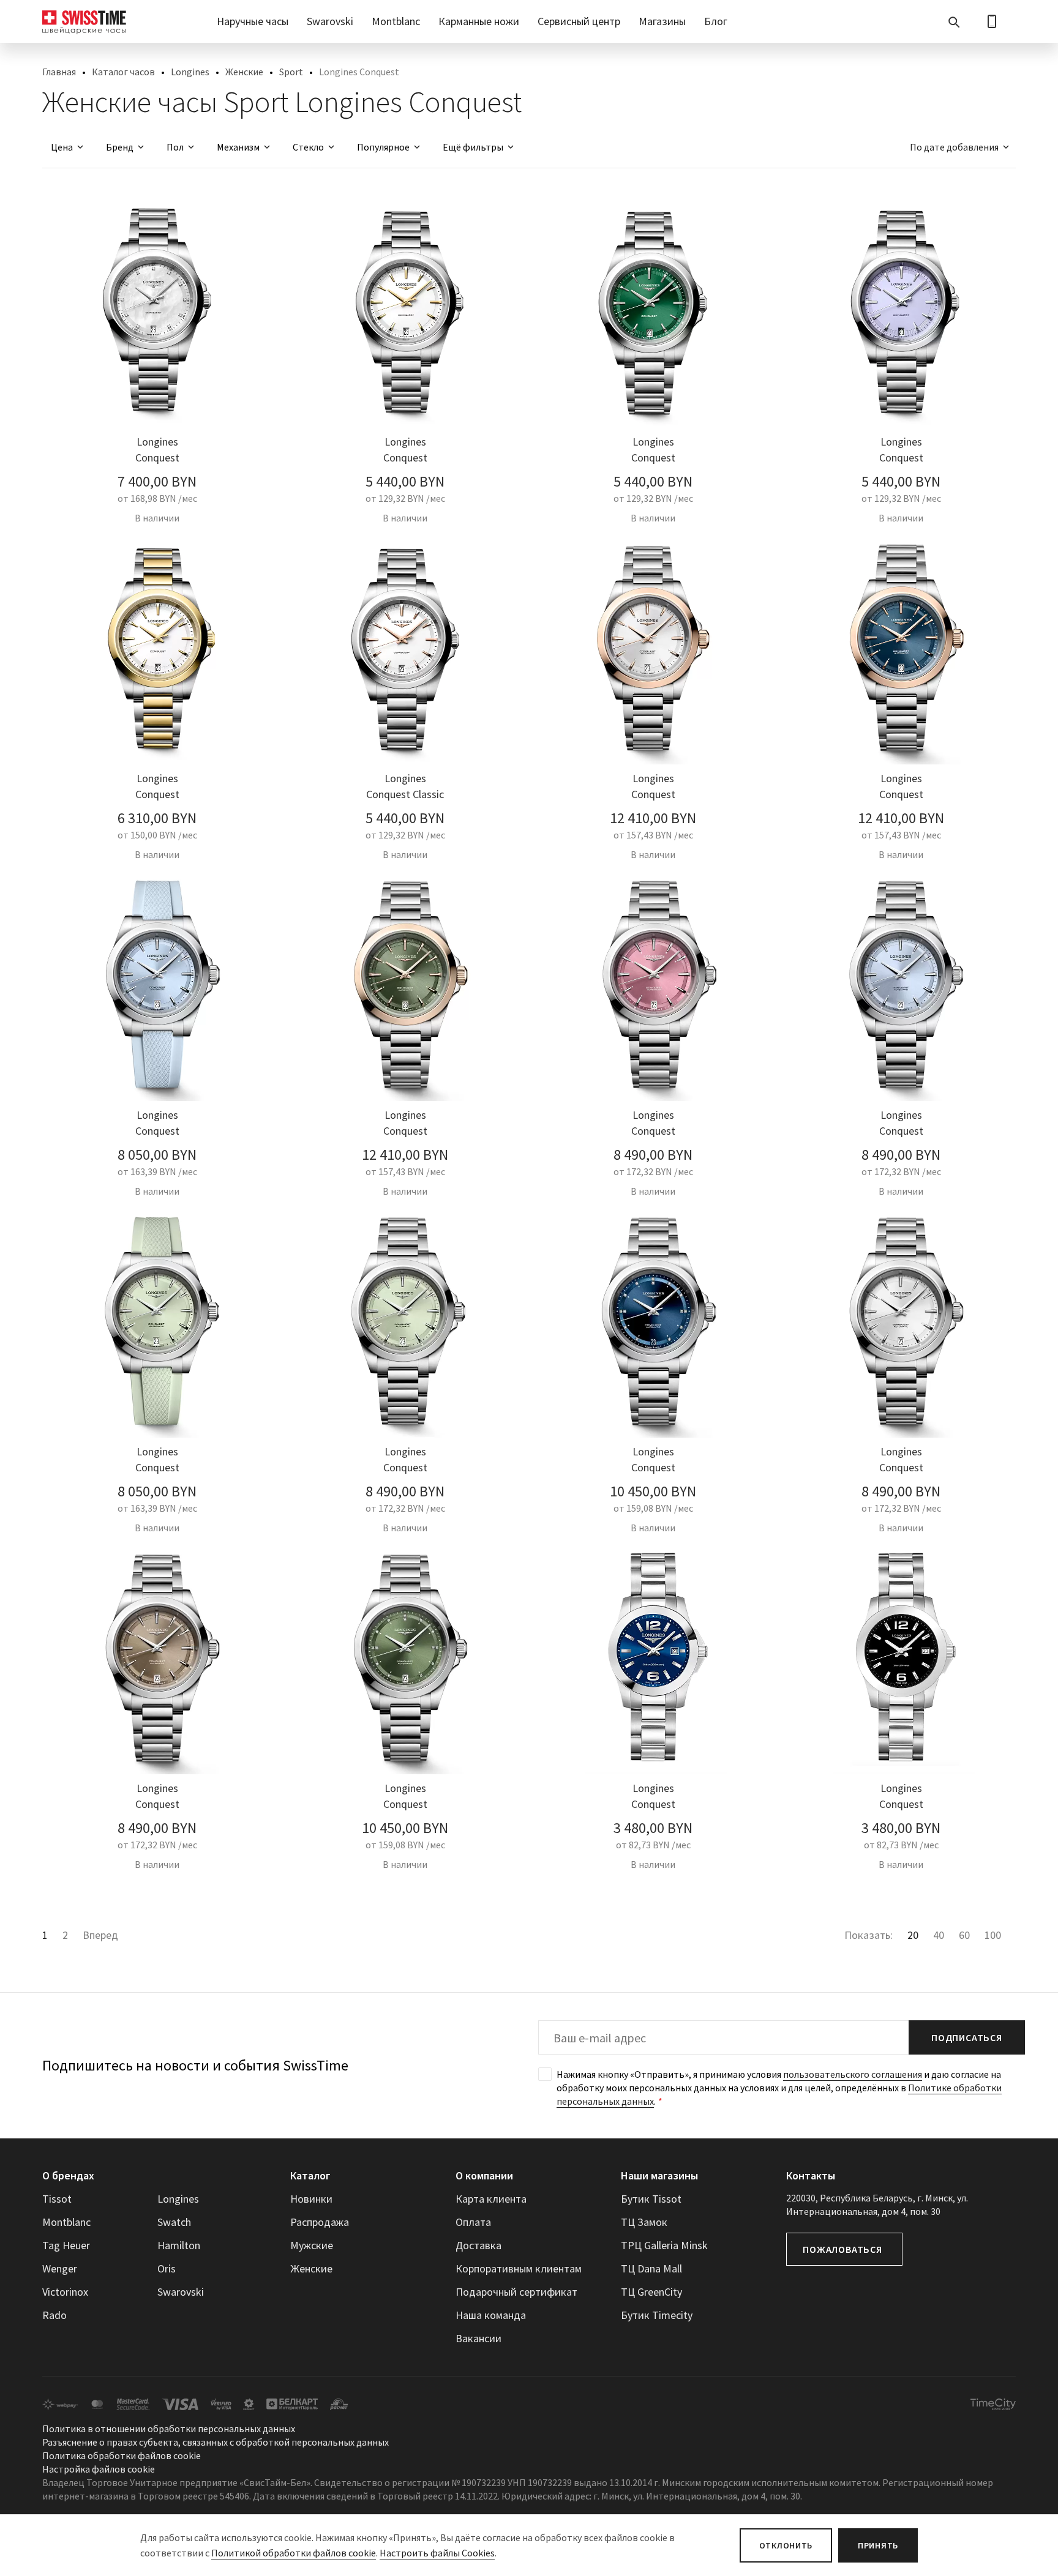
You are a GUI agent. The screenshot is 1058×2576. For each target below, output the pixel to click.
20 (913, 1935)
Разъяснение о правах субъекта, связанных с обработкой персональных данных (216, 2442)
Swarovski (330, 21)
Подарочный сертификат (516, 2292)
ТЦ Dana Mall (651, 2268)
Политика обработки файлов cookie (122, 2455)
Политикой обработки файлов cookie (294, 2553)
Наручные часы (253, 21)
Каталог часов (123, 72)
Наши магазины (659, 2175)
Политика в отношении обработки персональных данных (169, 2429)
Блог (716, 21)
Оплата (473, 2222)
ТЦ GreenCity (651, 2292)
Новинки (311, 2199)
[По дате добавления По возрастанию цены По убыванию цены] (954, 147)
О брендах (68, 2175)
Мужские (312, 2245)
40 (939, 1935)
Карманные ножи (479, 21)
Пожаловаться (842, 2249)
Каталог (310, 2175)
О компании (484, 2175)
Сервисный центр (579, 21)
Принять (878, 2545)
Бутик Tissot (651, 2199)
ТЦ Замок (644, 2222)
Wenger (60, 2268)
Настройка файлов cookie (99, 2469)
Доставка (478, 2245)
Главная (59, 72)
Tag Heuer (66, 2245)
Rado (54, 2315)
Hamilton (179, 2245)
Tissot (57, 2199)
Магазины (662, 21)
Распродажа (320, 2222)
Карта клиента (491, 2199)
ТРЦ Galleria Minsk (664, 2245)
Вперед (100, 1935)
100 (993, 1935)
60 (964, 1935)
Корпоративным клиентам (519, 2268)
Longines (190, 72)
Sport (291, 72)
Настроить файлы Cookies (437, 2553)
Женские (244, 72)
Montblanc (396, 21)
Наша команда (491, 2315)
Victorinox (65, 2292)
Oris (167, 2268)
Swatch (174, 2222)
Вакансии (478, 2338)
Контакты (811, 2175)
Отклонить (786, 2545)
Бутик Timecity (657, 2315)
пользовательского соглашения (853, 2074)
